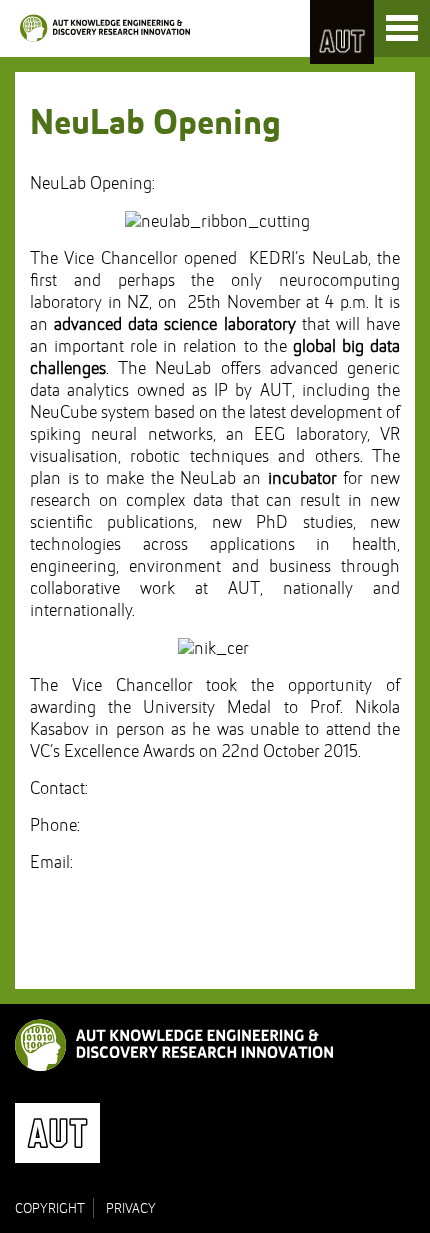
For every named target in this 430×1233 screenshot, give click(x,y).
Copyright (50, 1209)
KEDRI (105, 28)
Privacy (131, 1209)
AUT (342, 32)
